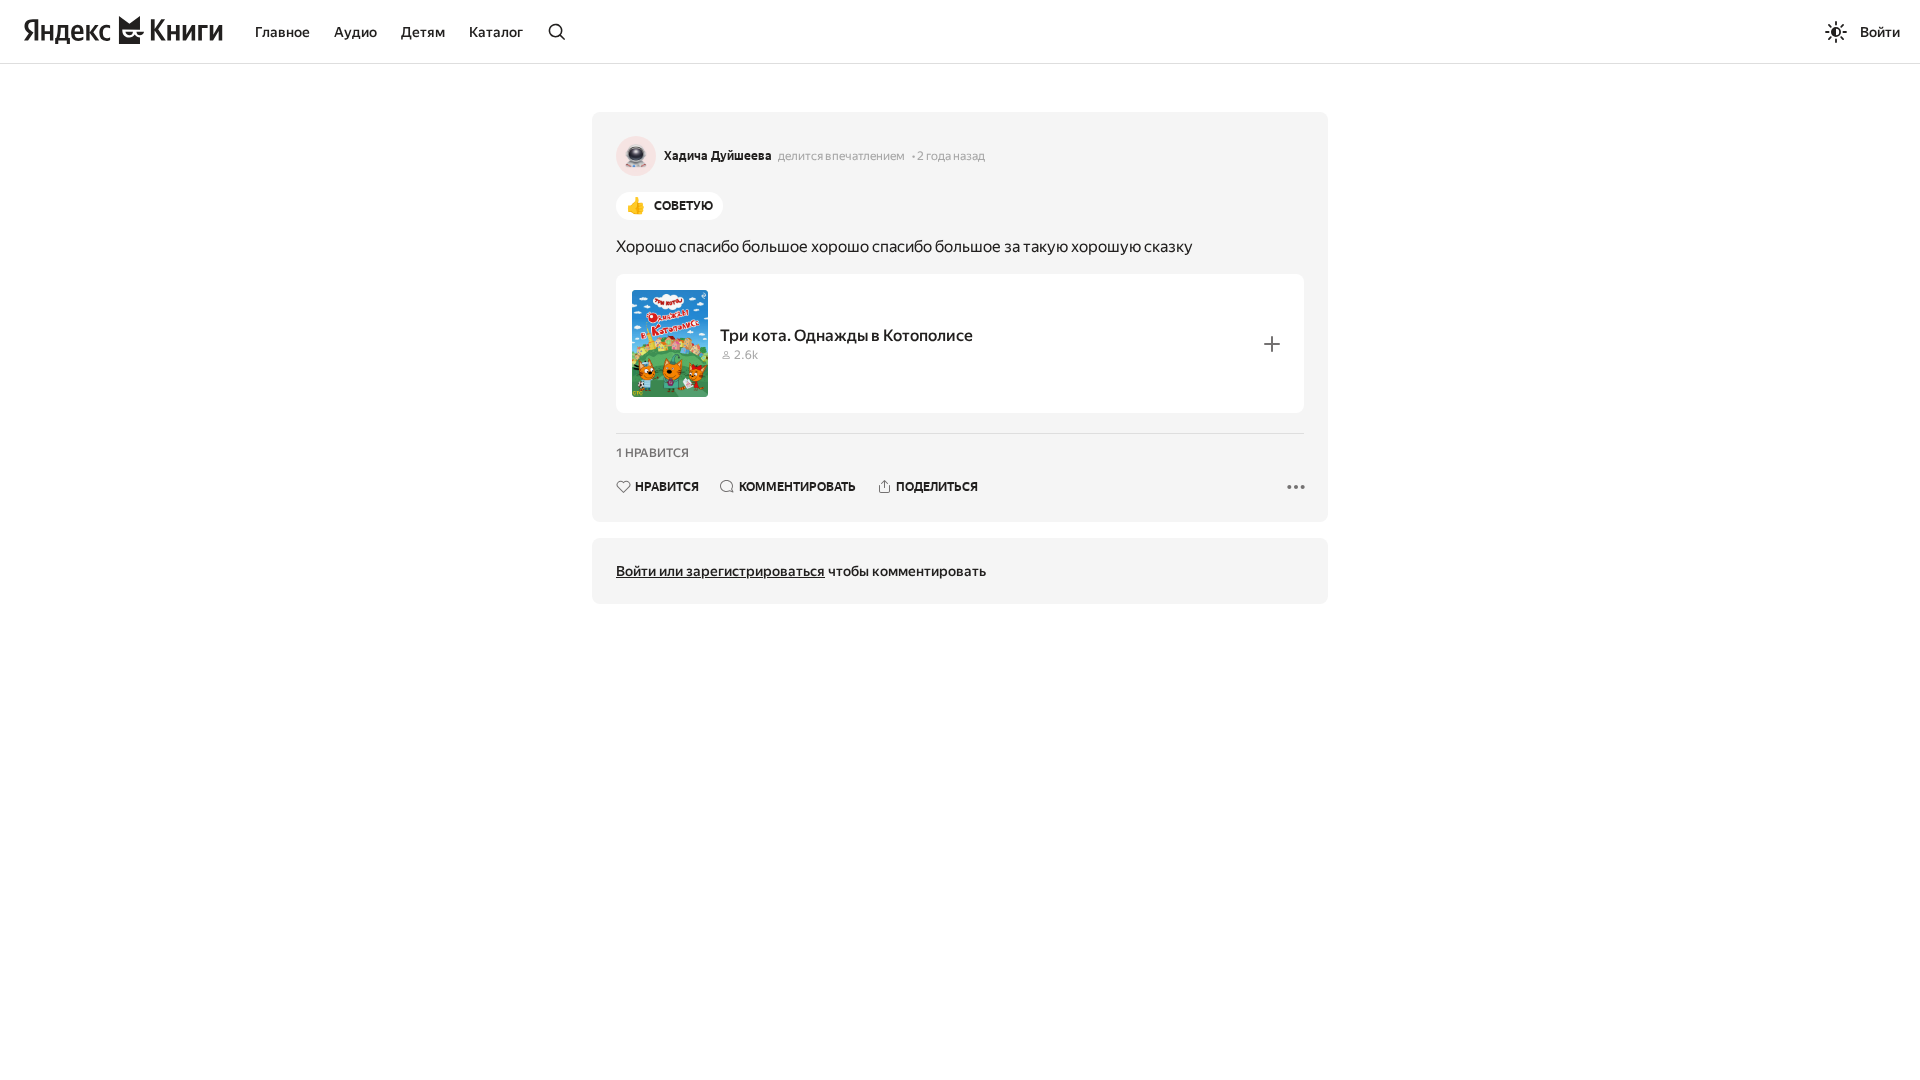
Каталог (496, 32)
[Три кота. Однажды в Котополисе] (960, 343)
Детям (423, 32)
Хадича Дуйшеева (718, 156)
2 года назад (951, 156)
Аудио (355, 32)
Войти (1880, 32)
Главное (282, 32)
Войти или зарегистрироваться (720, 571)
